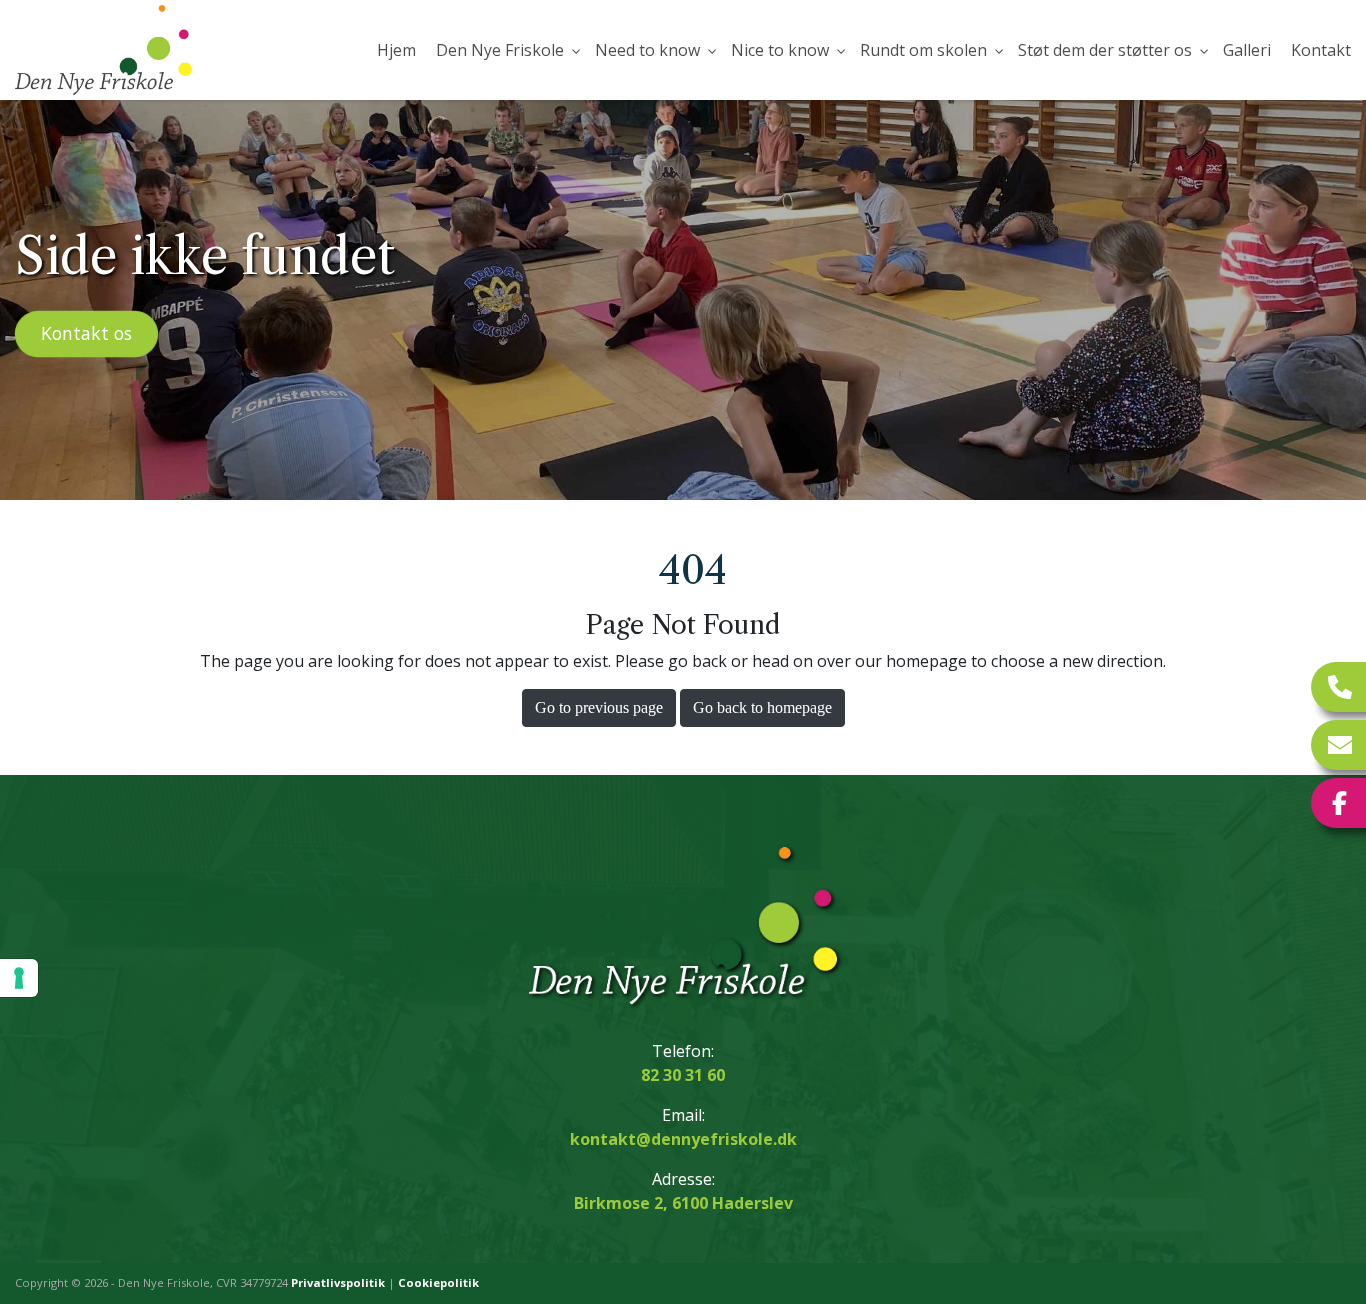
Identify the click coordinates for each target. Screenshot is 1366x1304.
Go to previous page (599, 707)
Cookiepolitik (438, 1282)
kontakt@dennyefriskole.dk (683, 1139)
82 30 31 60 (683, 1075)
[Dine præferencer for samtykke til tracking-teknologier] (19, 978)
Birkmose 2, (683, 1203)
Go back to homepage (762, 707)
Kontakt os (86, 333)
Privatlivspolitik (338, 1282)
